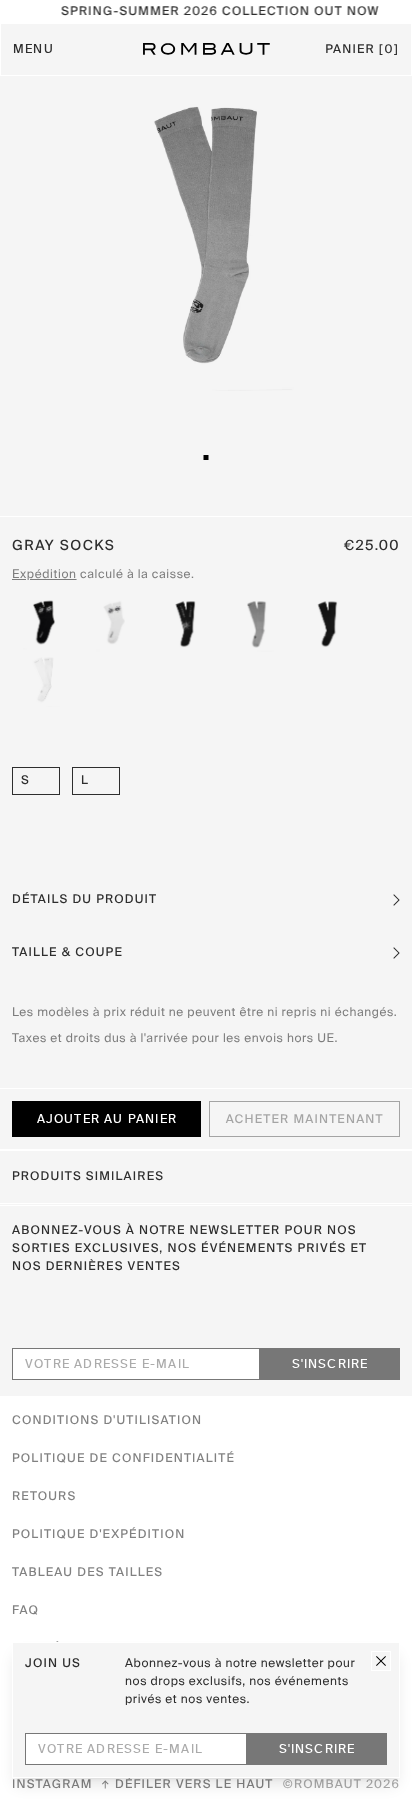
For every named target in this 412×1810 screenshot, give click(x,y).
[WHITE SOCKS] (114, 624)
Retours (44, 1497)
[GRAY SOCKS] (256, 624)
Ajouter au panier (107, 1120)
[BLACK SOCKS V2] (185, 624)
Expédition (44, 575)
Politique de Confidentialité (123, 1459)
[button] (206, 900)
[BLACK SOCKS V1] (327, 624)
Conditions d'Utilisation (107, 1421)
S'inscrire (330, 1365)
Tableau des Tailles (87, 1573)
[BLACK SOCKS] (43, 624)
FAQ (25, 1611)
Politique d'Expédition (98, 1535)
